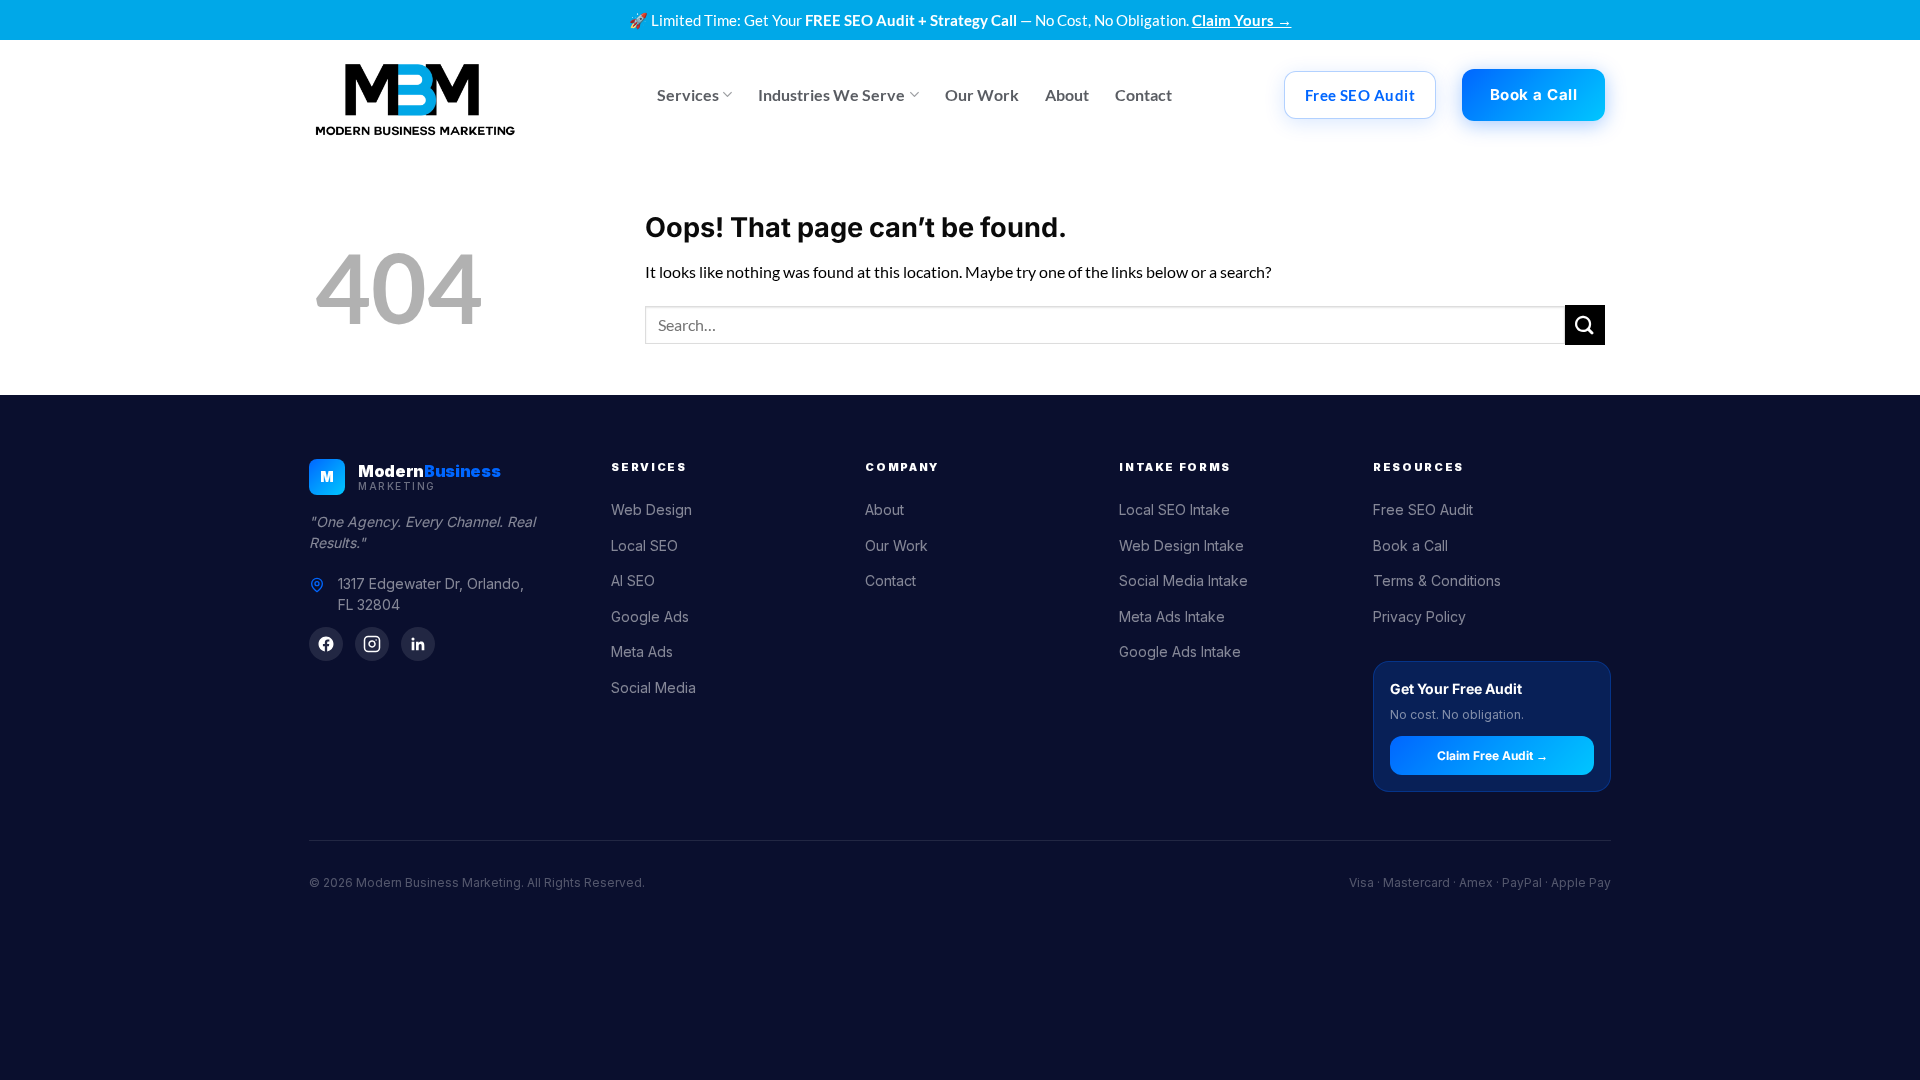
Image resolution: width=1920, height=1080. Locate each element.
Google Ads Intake (1180, 651)
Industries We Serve (831, 94)
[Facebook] (326, 644)
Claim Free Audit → (1492, 755)
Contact (1143, 94)
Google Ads (650, 616)
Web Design (651, 509)
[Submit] (1585, 324)
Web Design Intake (1181, 545)
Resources (1418, 467)
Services (688, 94)
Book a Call (1410, 545)
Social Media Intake (1183, 580)
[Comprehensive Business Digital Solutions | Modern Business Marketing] (415, 95)
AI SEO (633, 580)
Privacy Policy (1419, 616)
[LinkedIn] (418, 644)
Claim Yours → (1242, 20)
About (1067, 94)
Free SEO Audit (1423, 509)
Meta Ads (642, 651)
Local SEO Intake (1174, 509)
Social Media (653, 687)
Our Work (982, 94)
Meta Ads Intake (1172, 616)
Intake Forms (1175, 467)
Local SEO (644, 545)
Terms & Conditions (1437, 580)
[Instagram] (372, 644)
